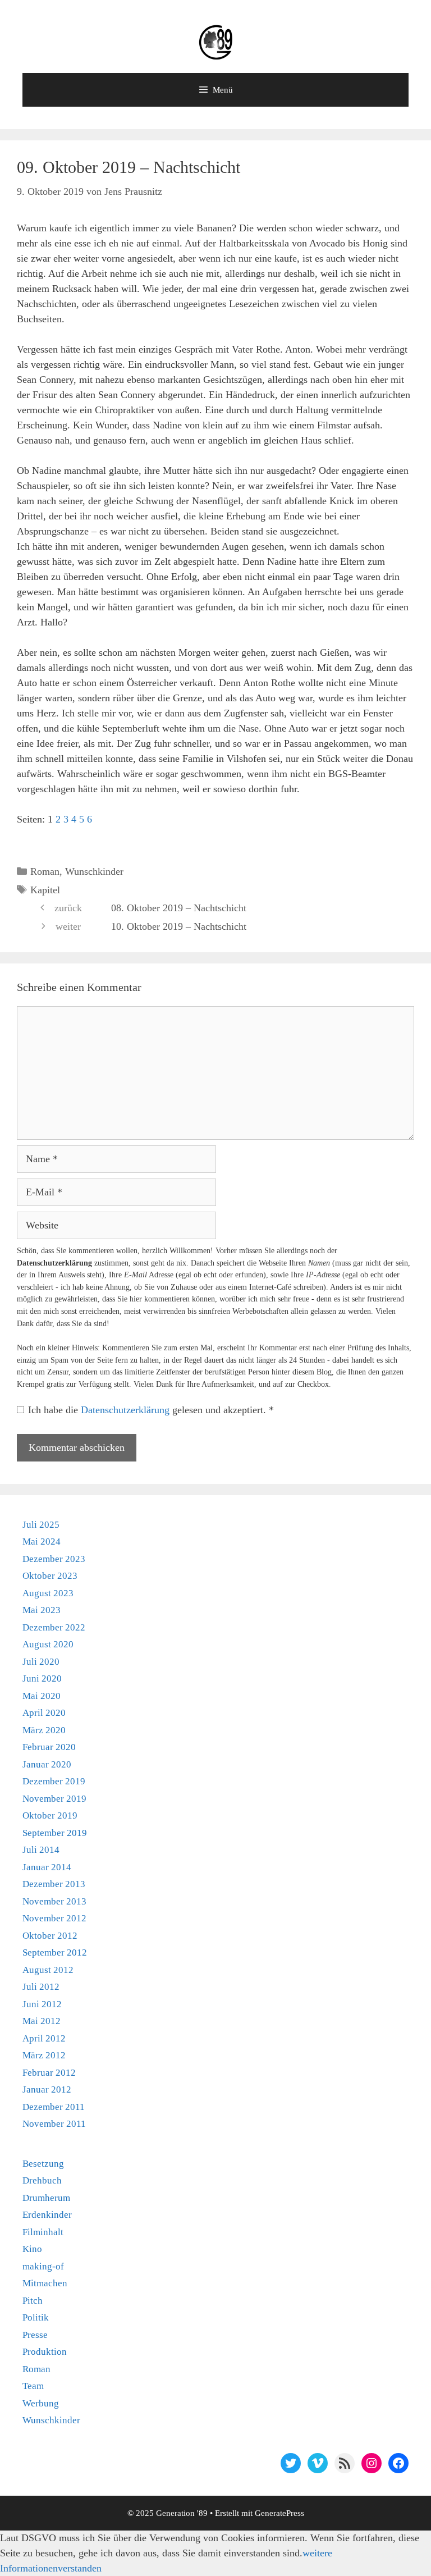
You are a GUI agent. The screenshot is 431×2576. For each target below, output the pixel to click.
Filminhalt (43, 2232)
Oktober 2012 (50, 1936)
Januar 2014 (47, 1867)
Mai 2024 (42, 1542)
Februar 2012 (49, 2073)
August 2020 (48, 1644)
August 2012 (48, 1970)
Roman (45, 871)
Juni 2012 (42, 2004)
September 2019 (55, 1833)
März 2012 (44, 2055)
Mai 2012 (42, 2021)
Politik (36, 2317)
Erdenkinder (47, 2215)
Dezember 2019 (54, 1781)
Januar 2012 (47, 2089)
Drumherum (46, 2198)
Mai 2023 (42, 1610)
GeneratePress (279, 2513)
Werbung (41, 2403)
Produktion (45, 2352)
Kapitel (45, 890)
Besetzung (43, 2164)
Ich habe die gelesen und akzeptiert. (151, 1410)
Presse (35, 2335)
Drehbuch (42, 2180)
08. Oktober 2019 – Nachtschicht (179, 908)
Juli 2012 (41, 1987)
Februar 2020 (49, 1747)
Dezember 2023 (54, 1559)
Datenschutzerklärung (127, 1410)
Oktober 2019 (50, 1815)
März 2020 (44, 1730)
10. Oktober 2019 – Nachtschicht (179, 926)
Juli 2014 (41, 1850)
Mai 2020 (42, 1696)
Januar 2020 (47, 1764)
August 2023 (48, 1593)
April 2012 (44, 2038)
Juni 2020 (42, 1678)
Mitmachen (45, 2283)
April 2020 (44, 1713)
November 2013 (54, 1901)
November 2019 (54, 1799)
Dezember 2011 (54, 2107)
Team (33, 2386)
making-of (43, 2266)
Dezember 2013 (54, 1884)
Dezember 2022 (54, 1627)
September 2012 (55, 1952)
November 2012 (54, 1918)
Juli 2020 (41, 1662)
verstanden (80, 2568)
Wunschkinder (94, 871)
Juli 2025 (41, 1525)
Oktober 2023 (50, 1576)
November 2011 (54, 2124)
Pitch (33, 2301)
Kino (32, 2249)
